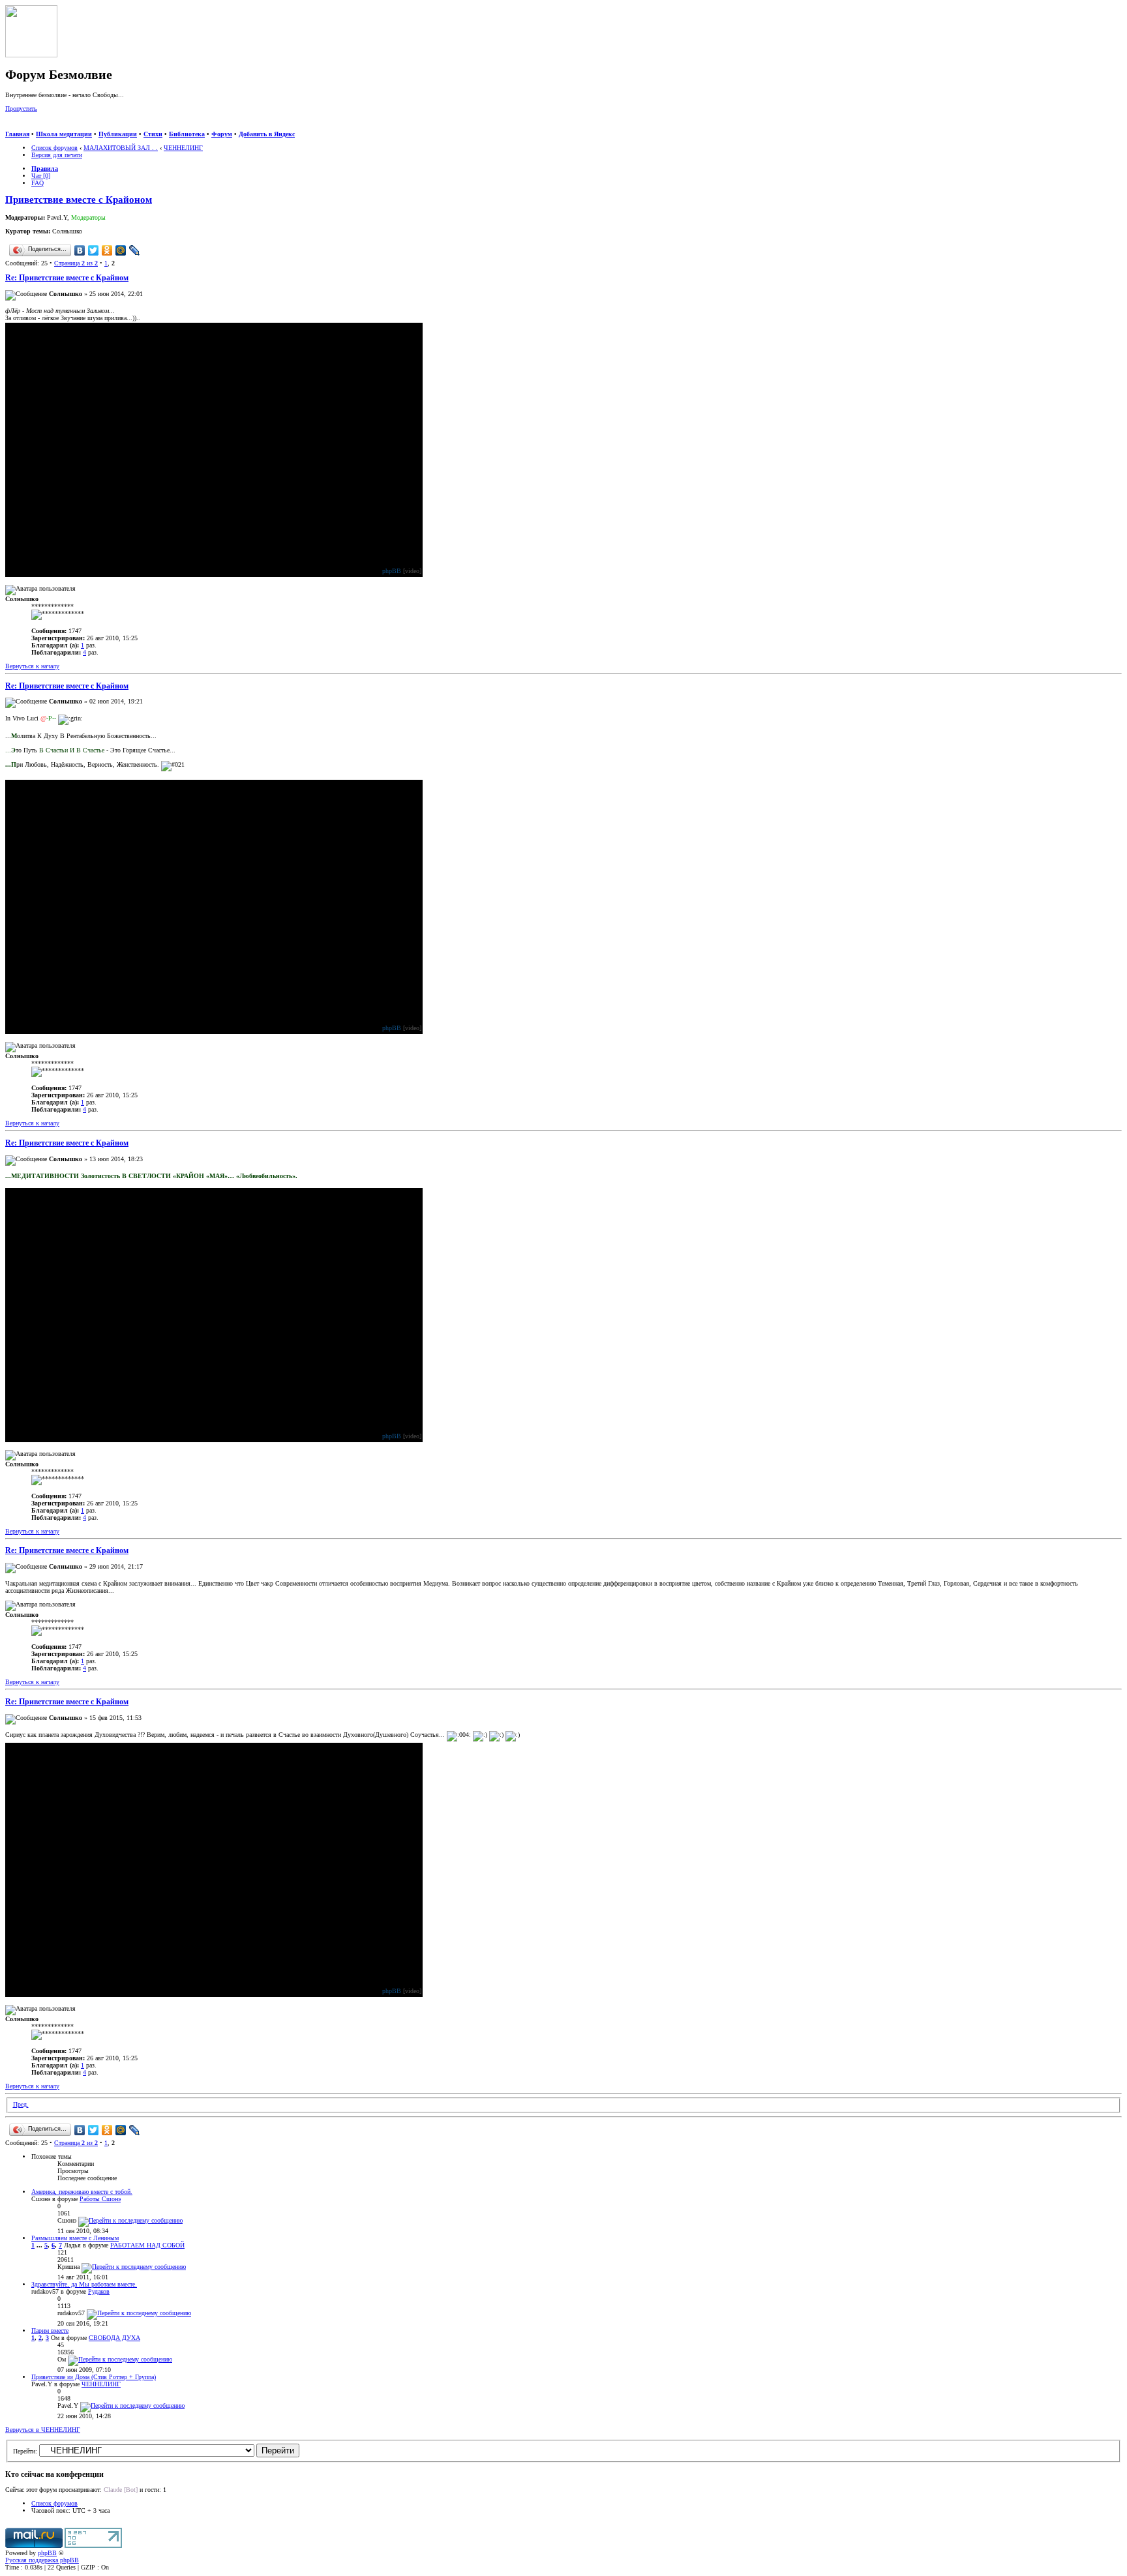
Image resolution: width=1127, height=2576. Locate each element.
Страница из (76, 263)
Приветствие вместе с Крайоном (79, 200)
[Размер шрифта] (25, 127)
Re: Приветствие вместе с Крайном (67, 278)
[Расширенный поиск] (10, 127)
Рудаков (99, 2291)
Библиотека (187, 134)
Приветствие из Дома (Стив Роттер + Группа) (94, 2377)
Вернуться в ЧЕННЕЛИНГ (43, 2430)
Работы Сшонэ (100, 2199)
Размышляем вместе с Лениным (75, 2238)
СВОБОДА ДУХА (114, 2338)
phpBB (392, 571)
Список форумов (54, 148)
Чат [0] (41, 176)
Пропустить (21, 109)
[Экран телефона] (50, 127)
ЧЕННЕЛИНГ (183, 148)
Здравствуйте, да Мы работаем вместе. (84, 2284)
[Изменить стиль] (64, 127)
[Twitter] (94, 250)
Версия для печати (57, 155)
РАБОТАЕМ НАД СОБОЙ (147, 2245)
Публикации (118, 134)
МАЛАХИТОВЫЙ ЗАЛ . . (121, 148)
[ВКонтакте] (80, 250)
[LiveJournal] (135, 250)
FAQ (38, 183)
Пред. (21, 2104)
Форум (222, 134)
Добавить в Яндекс (267, 134)
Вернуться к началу (32, 666)
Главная (17, 134)
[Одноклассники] (107, 250)
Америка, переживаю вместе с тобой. (82, 2192)
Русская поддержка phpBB (42, 2560)
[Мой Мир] (121, 250)
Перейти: (25, 2451)
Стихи (153, 134)
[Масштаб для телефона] (37, 127)
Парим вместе (50, 2331)
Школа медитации (64, 134)
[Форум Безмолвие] (31, 55)
